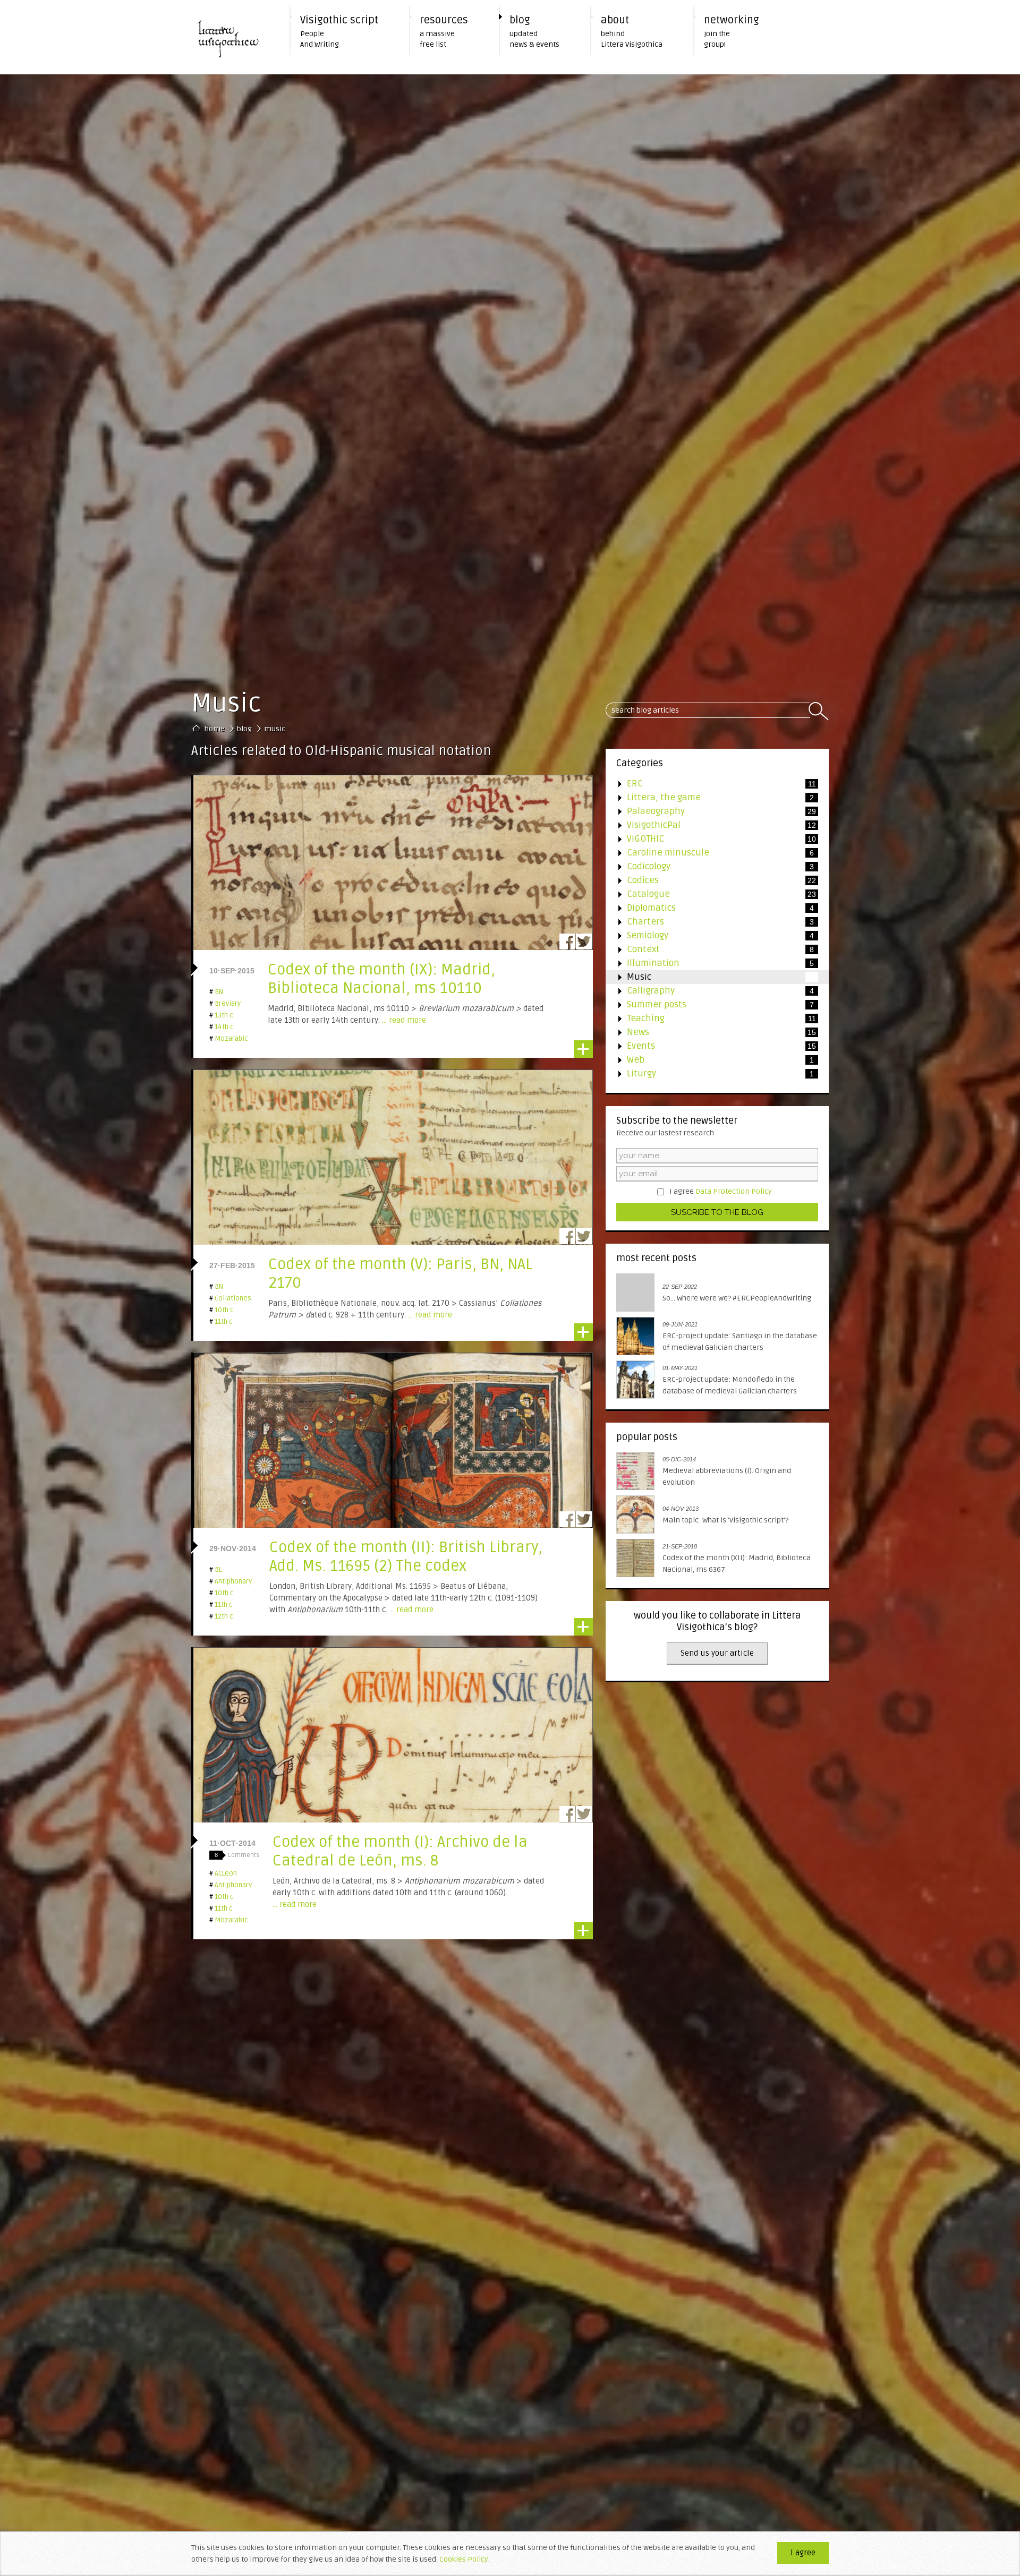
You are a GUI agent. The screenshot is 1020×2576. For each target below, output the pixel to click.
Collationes (230, 1298)
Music (710, 977)
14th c (222, 1027)
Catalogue (711, 894)
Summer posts (710, 1004)
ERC (711, 784)
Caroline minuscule (710, 853)
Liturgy (710, 1073)
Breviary (225, 1004)
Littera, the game (710, 797)
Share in (568, 942)
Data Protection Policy (734, 1191)
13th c (221, 1015)
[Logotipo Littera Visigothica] (234, 37)
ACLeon (223, 1873)
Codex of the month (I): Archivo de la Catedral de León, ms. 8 (400, 1851)
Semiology (710, 935)
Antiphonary (231, 1581)
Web (710, 1060)
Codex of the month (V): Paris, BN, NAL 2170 (400, 1274)
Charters (710, 922)
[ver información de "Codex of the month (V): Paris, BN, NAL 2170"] (393, 1207)
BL (215, 1570)
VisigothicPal (711, 825)
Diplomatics (710, 908)
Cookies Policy (464, 2559)
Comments (237, 1855)
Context (710, 949)
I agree (721, 1191)
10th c (222, 1310)
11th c (221, 1322)
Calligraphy (710, 991)
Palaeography (711, 811)
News (711, 1032)
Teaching (711, 1018)
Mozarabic (229, 1039)
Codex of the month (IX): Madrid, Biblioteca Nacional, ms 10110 (381, 979)
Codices (711, 880)
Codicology (710, 866)
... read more (404, 1020)
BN (216, 992)
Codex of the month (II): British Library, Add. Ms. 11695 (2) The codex (406, 1557)
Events (711, 1046)
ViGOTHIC (711, 839)
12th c (221, 1616)
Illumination (710, 963)
